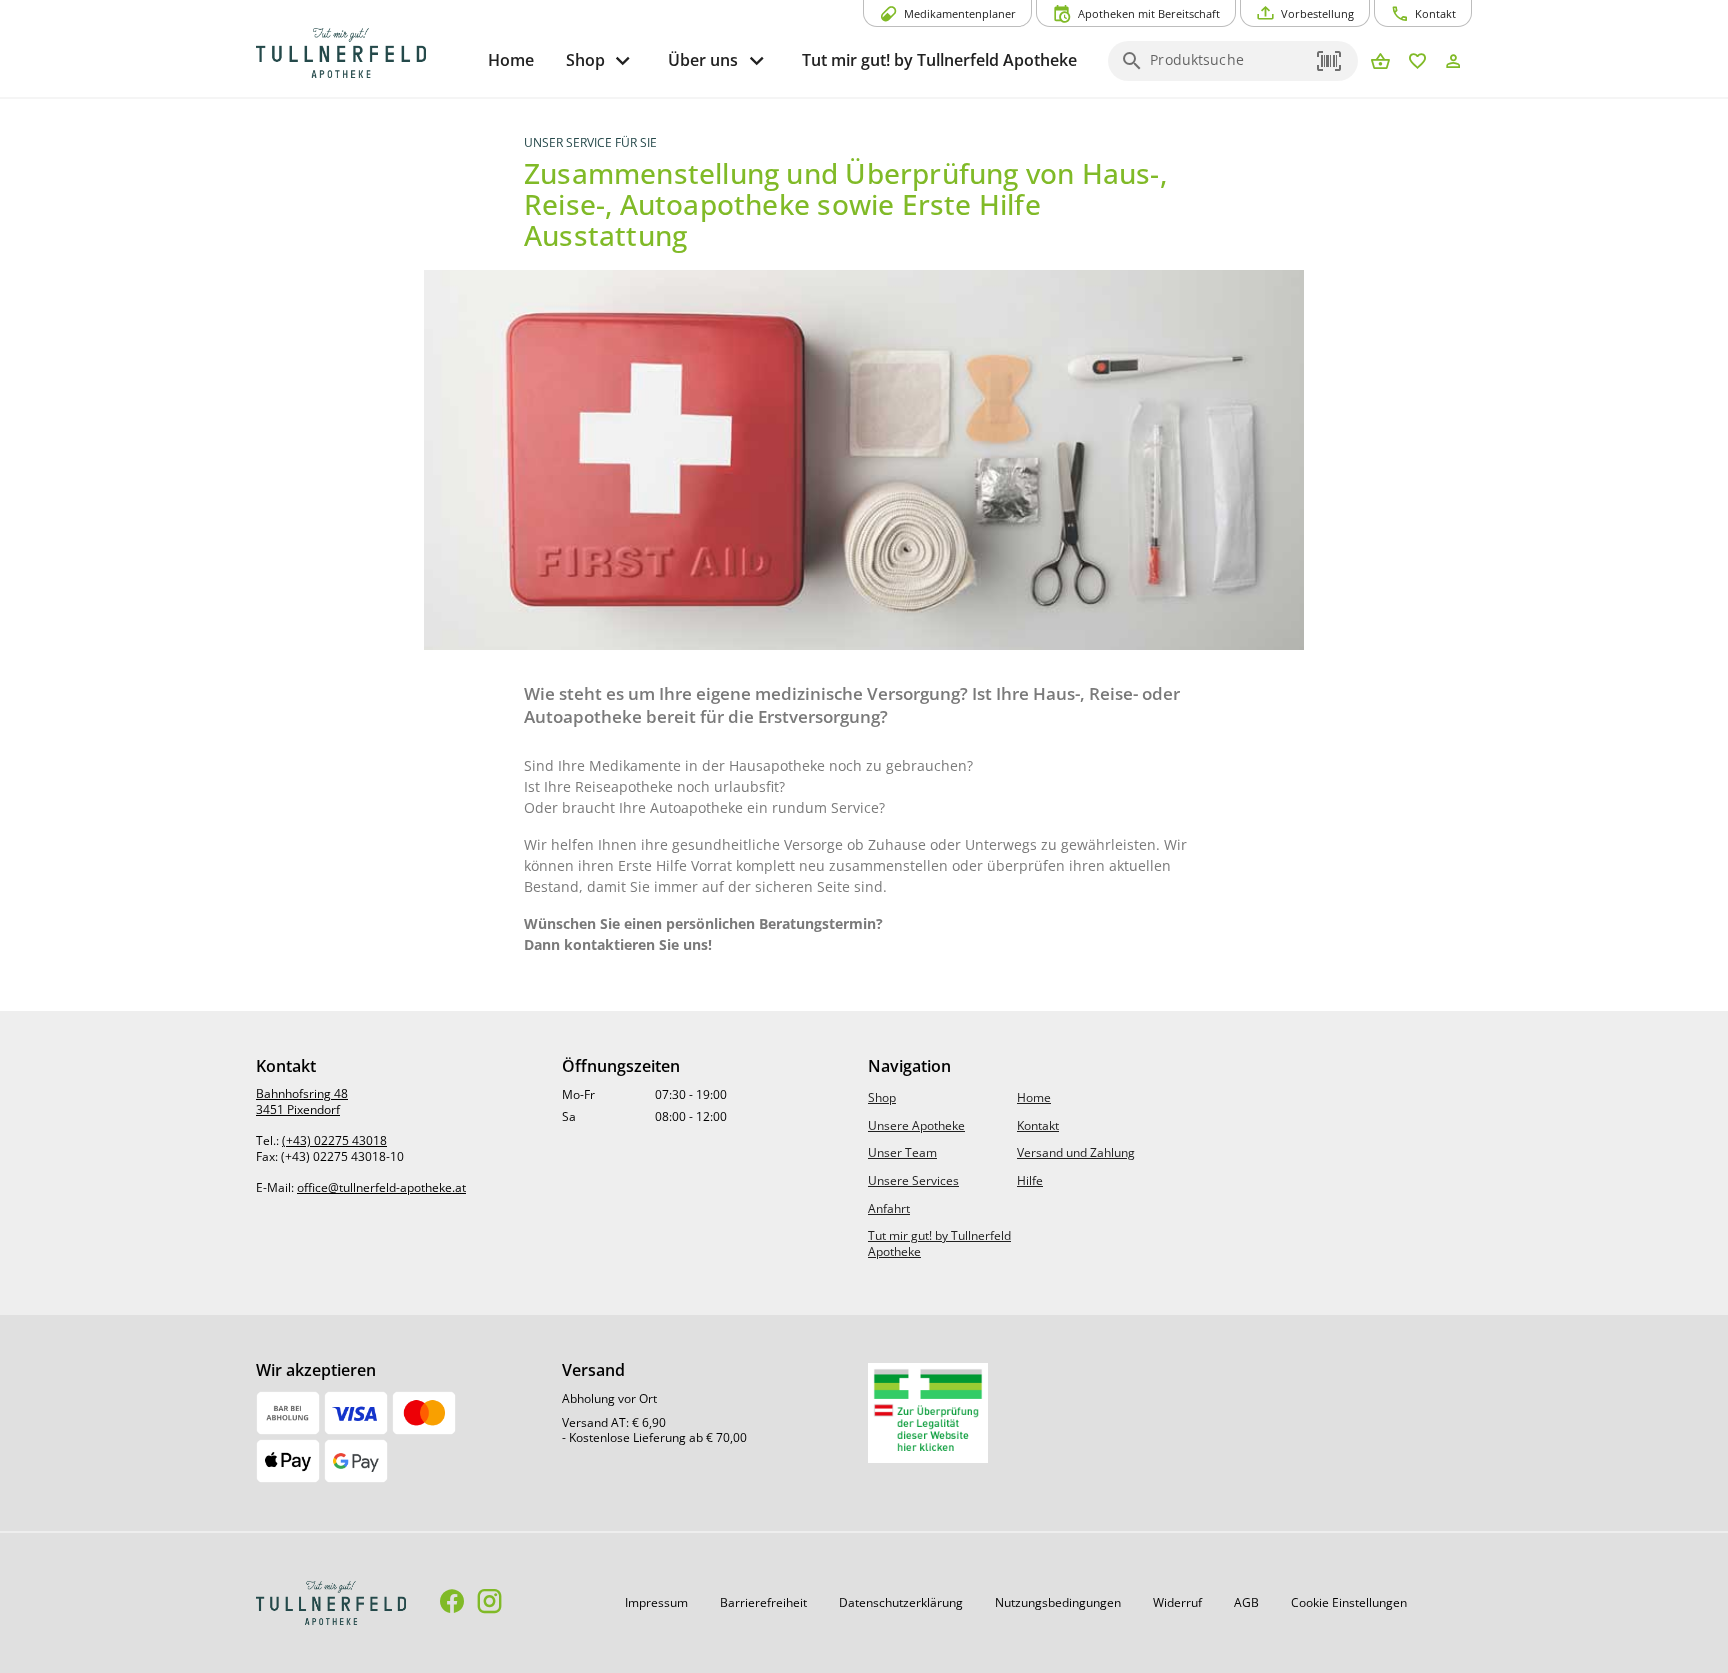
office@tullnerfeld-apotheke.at (381, 1187)
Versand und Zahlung (1076, 1152)
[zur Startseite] (364, 53)
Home (1034, 1097)
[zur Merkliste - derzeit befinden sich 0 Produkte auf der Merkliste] (1417, 62)
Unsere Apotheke (916, 1125)
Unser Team (902, 1152)
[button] (1330, 61)
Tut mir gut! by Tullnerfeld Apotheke (939, 1243)
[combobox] (1228, 67)
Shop (882, 1097)
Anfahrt (889, 1208)
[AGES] (928, 1413)
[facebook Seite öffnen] (452, 1602)
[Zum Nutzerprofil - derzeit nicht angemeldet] (1453, 62)
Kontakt (1038, 1125)
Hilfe (1030, 1180)
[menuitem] (511, 60)
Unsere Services (913, 1180)
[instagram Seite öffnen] (489, 1602)
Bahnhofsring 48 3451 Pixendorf (302, 1101)
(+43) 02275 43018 (334, 1140)
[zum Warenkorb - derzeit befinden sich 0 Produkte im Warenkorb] (1380, 62)
